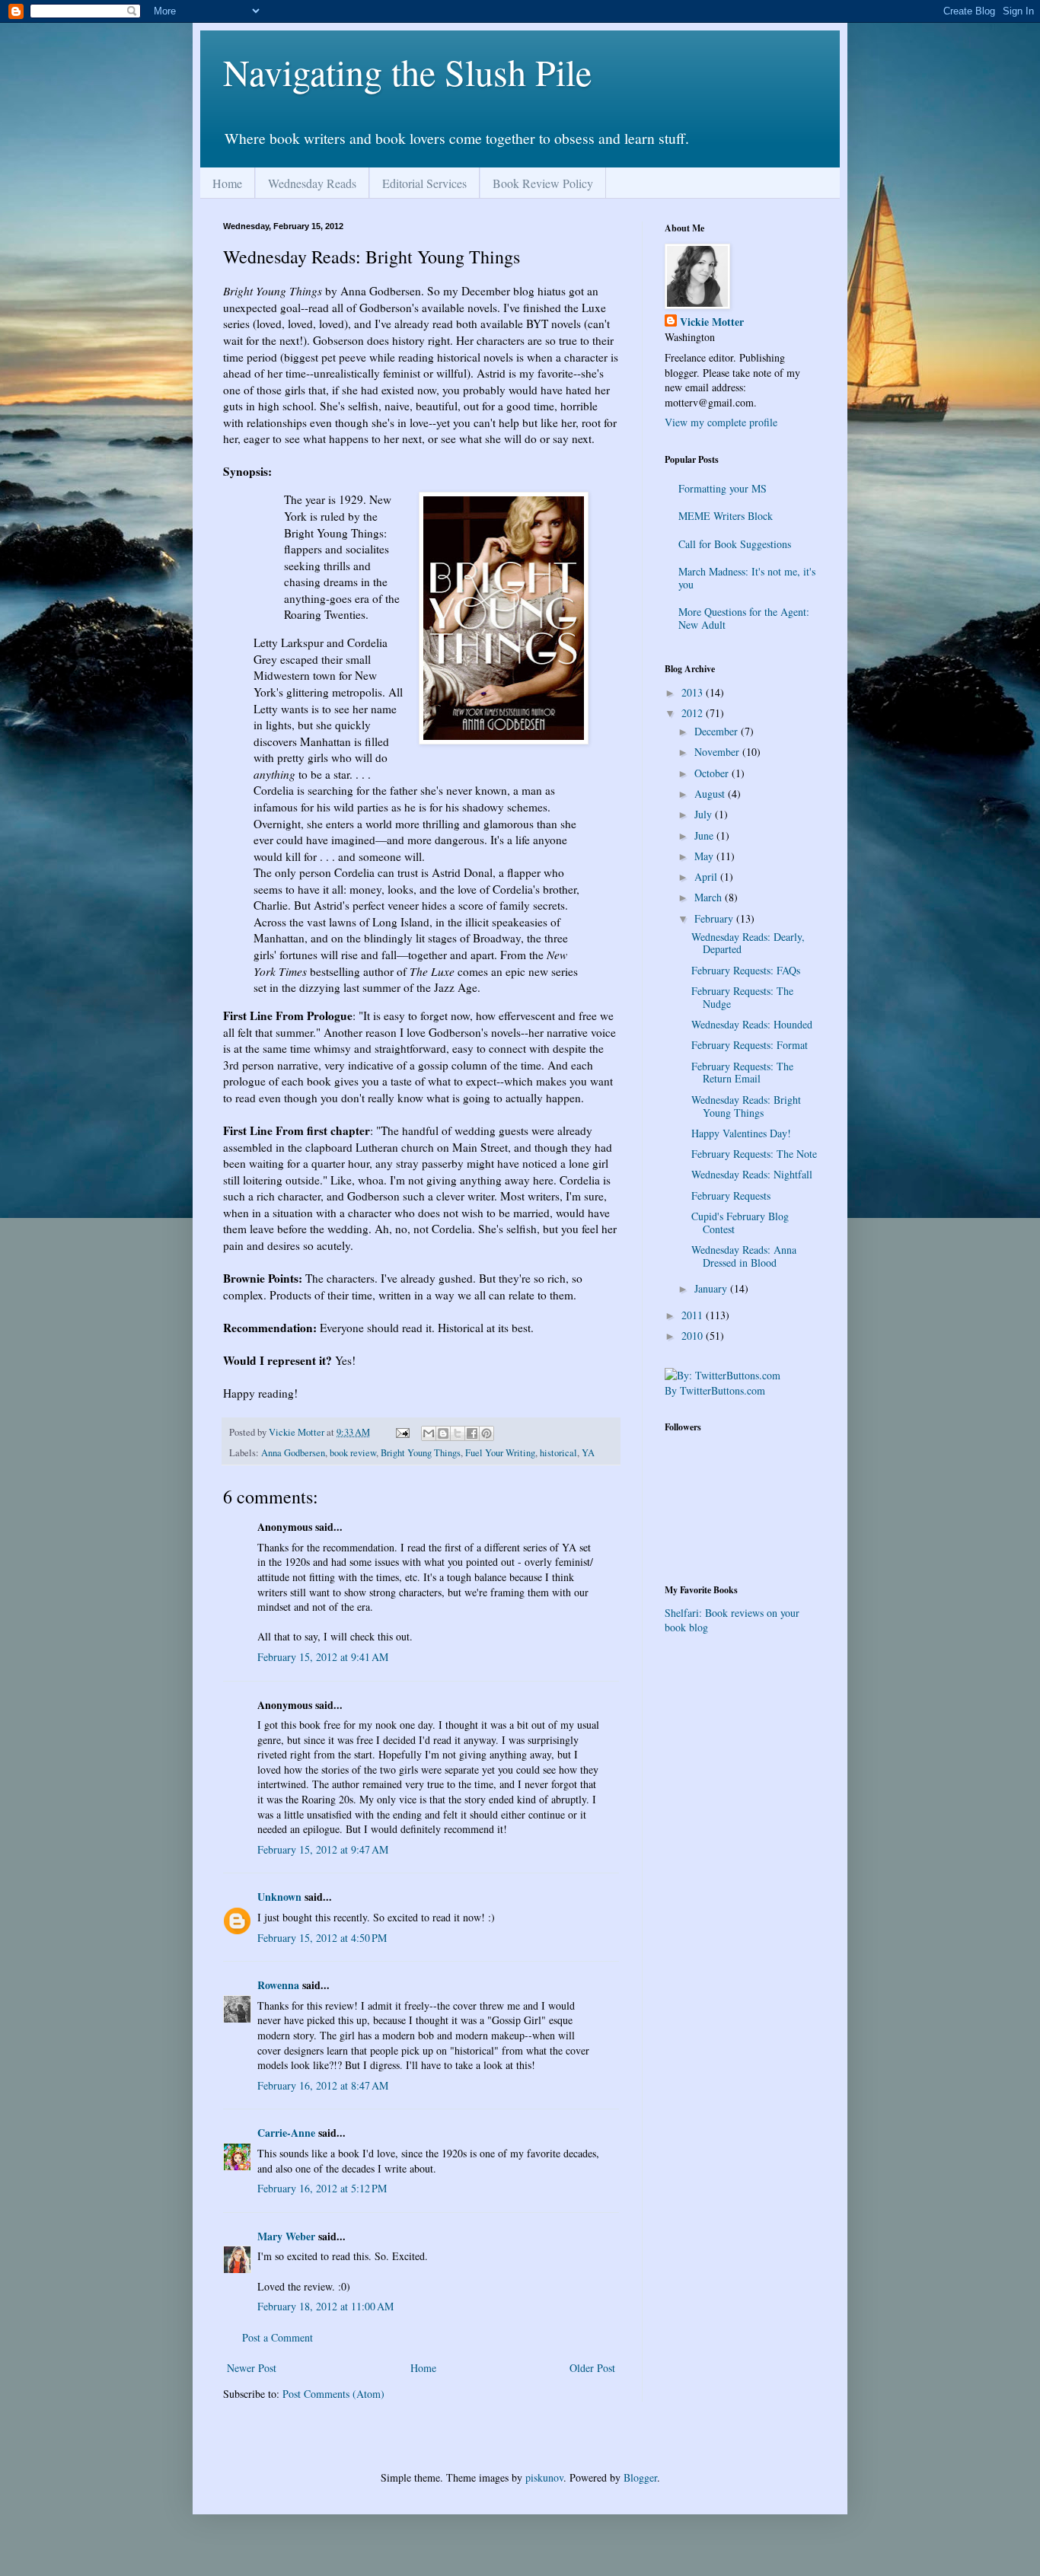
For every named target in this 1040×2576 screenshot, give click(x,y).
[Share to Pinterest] (487, 1433)
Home (227, 183)
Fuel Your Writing (500, 1453)
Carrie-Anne (286, 2133)
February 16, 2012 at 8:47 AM (323, 2085)
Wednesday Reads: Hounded (752, 1024)
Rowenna (278, 1985)
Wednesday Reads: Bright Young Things (746, 1106)
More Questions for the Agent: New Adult (744, 618)
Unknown (279, 1897)
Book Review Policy (543, 183)
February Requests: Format (750, 1045)
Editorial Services (424, 183)
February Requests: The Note (754, 1154)
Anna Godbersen (293, 1453)
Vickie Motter (712, 322)
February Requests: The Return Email (742, 1073)
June (705, 835)
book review (353, 1453)
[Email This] (429, 1433)
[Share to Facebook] (472, 1433)
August (711, 794)
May (705, 856)
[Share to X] (458, 1433)
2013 (694, 692)
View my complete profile (721, 422)
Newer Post (252, 2368)
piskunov (544, 2477)
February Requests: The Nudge (742, 997)
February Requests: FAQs (746, 970)
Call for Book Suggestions (735, 544)
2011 (694, 1315)
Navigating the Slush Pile (407, 72)
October (713, 773)
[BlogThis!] (443, 1433)
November (718, 752)
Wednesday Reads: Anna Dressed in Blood (744, 1256)
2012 (694, 713)
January (712, 1288)
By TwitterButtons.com (715, 1390)
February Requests (731, 1196)
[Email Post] (402, 1432)
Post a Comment (278, 2337)
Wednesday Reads (312, 183)
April (707, 877)
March (710, 897)
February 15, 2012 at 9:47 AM (323, 1849)
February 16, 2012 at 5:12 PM (322, 2188)
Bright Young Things (421, 1453)
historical (558, 1453)
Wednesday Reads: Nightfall (752, 1174)
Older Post (592, 2368)
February (715, 918)
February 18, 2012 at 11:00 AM (325, 2306)
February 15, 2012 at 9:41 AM (323, 1657)
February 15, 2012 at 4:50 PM (322, 1938)
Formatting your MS (723, 488)
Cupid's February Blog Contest (740, 1223)
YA (588, 1453)
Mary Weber (286, 2236)
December (718, 731)
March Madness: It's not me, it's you (747, 578)
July (705, 814)
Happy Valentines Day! (741, 1133)
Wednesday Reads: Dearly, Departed (748, 943)
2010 (694, 1336)
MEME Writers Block (726, 516)
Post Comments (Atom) (333, 2394)
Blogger (640, 2477)
